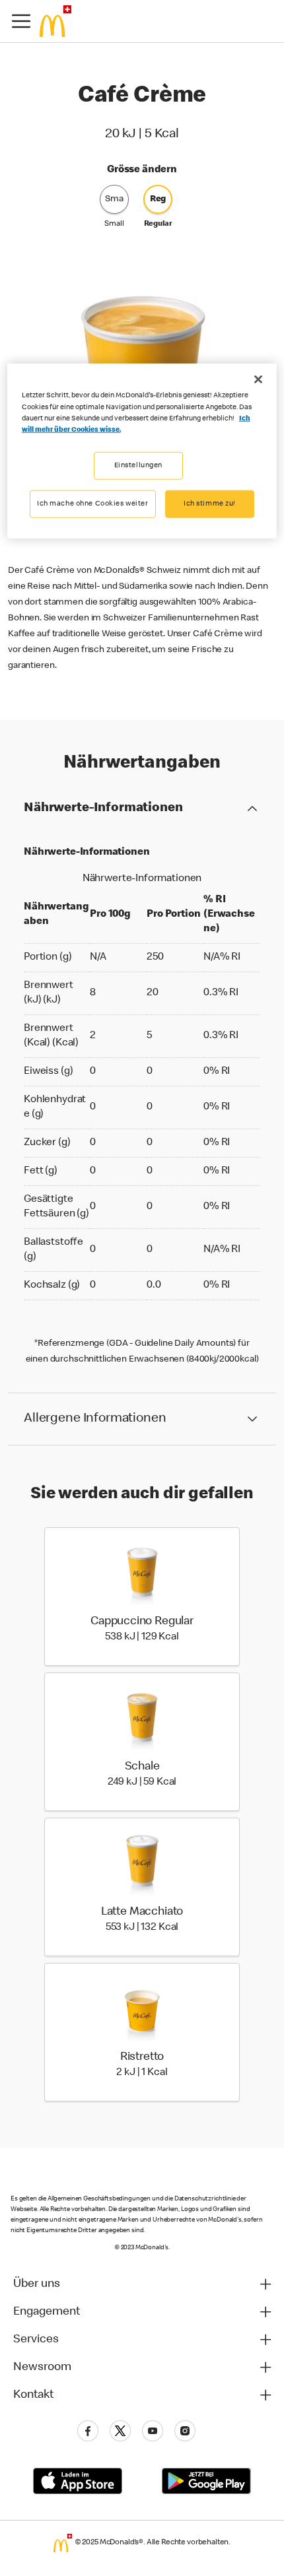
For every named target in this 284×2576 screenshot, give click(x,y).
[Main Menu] (21, 21)
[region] (142, 451)
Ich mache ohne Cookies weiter (93, 503)
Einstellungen (138, 465)
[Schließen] (258, 380)
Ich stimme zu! (210, 503)
